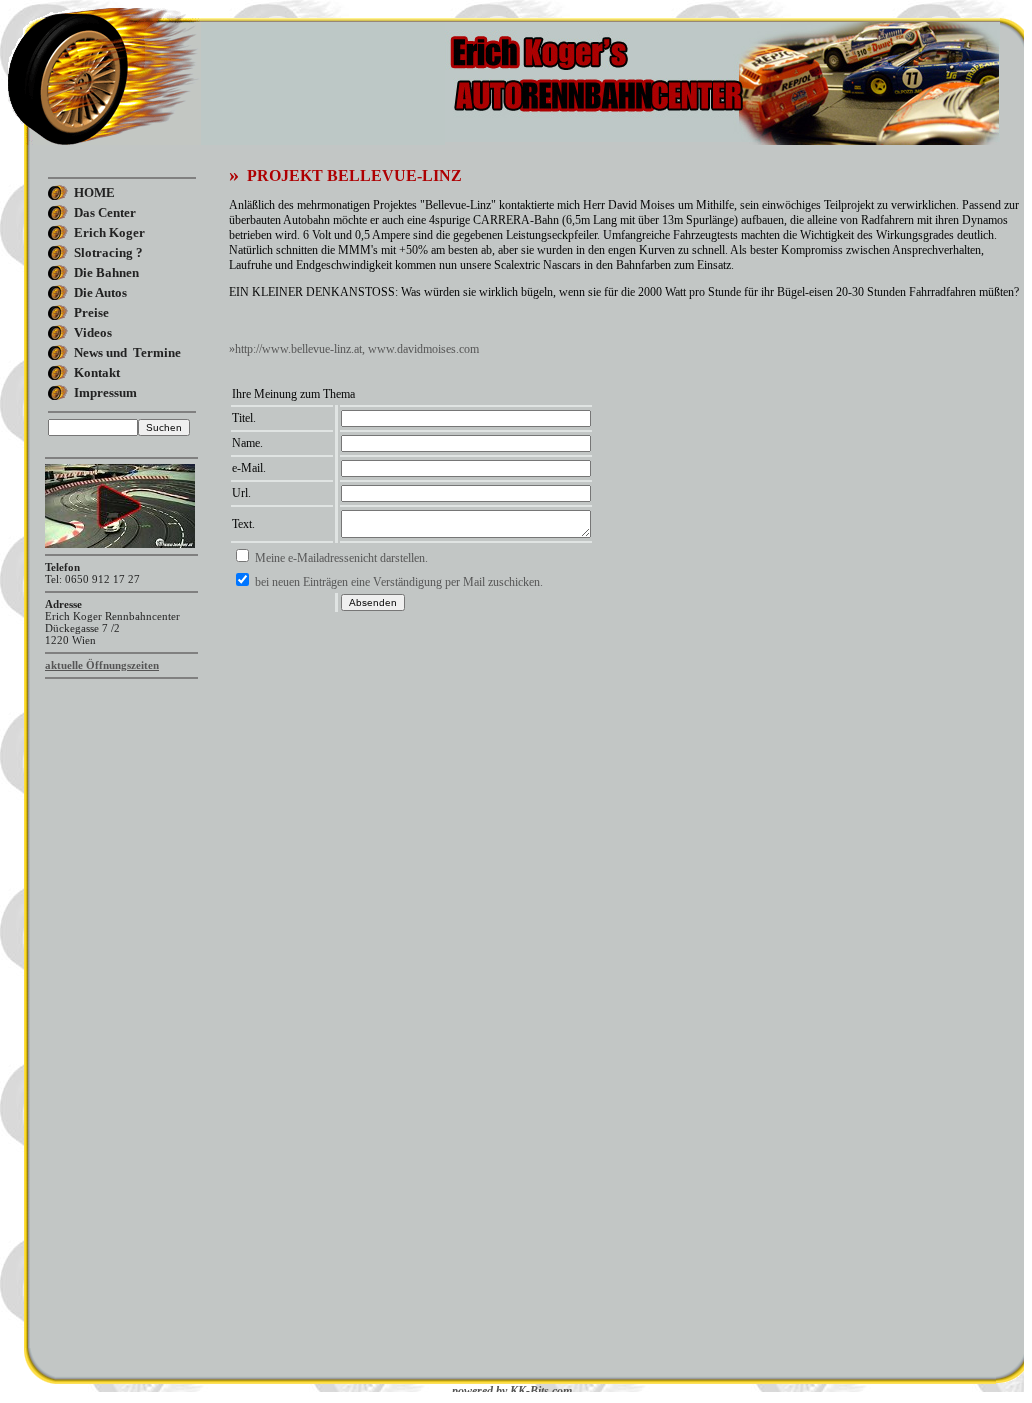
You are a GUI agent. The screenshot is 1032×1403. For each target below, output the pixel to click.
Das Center (105, 212)
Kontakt (97, 372)
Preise (91, 312)
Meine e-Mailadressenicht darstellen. (341, 558)
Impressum (105, 392)
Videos (93, 332)
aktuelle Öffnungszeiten (102, 665)
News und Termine (127, 352)
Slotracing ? (108, 252)
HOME (94, 192)
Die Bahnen (106, 272)
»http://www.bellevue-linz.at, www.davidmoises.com (354, 349)
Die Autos (100, 292)
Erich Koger (109, 232)
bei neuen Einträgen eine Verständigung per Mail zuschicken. (399, 582)
